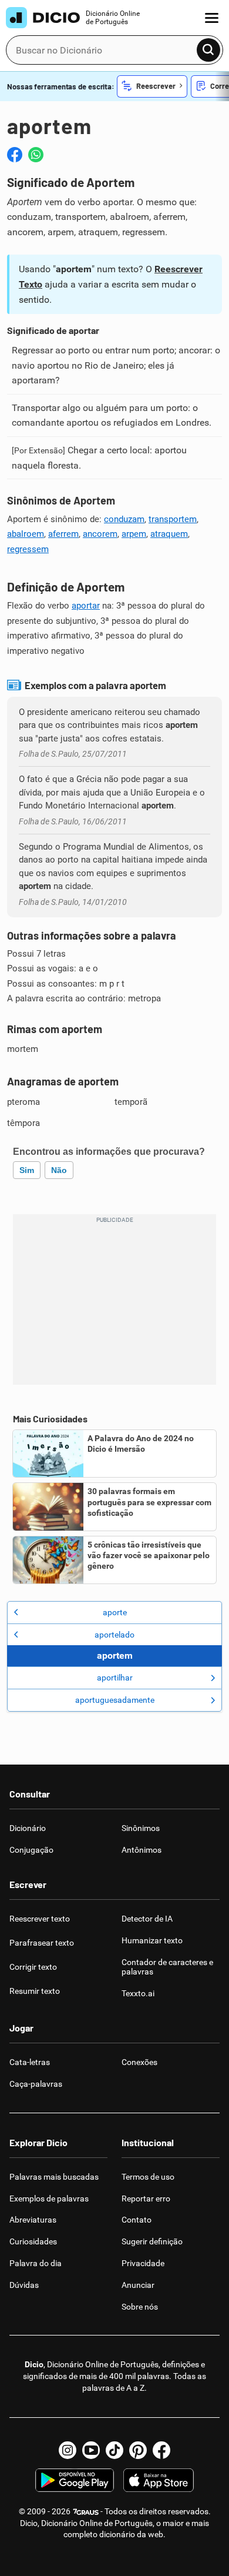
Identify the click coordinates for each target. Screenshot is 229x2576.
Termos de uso (148, 2177)
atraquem (169, 534)
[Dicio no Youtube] (91, 2450)
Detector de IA (147, 1919)
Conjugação (31, 1850)
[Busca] (208, 50)
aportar (86, 606)
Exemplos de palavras (49, 2199)
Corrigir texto (33, 1967)
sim (27, 1170)
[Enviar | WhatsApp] (36, 155)
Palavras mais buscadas (54, 2177)
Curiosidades (33, 2241)
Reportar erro (146, 2199)
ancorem (100, 534)
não (59, 1170)
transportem (173, 519)
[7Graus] (85, 2511)
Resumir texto (35, 1991)
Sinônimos (141, 1828)
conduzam (124, 519)
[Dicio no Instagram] (68, 2450)
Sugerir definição (152, 2241)
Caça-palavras (36, 2084)
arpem (134, 534)
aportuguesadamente (115, 1700)
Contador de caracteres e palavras (167, 1967)
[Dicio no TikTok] (114, 2450)
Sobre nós (140, 2307)
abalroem (26, 534)
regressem (28, 549)
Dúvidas (24, 2285)
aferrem (63, 534)
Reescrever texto (40, 1919)
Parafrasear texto (42, 1943)
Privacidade (143, 2263)
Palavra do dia (36, 2263)
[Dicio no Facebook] (161, 2450)
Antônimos (142, 1850)
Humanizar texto (152, 1940)
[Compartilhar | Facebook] (15, 155)
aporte (115, 1612)
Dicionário (28, 1828)
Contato (137, 2220)
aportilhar (115, 1678)
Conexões (139, 2062)
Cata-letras (30, 2062)
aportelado (114, 1635)
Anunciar (138, 2285)
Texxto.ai (138, 1993)
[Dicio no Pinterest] (138, 2450)
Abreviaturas (33, 2220)
